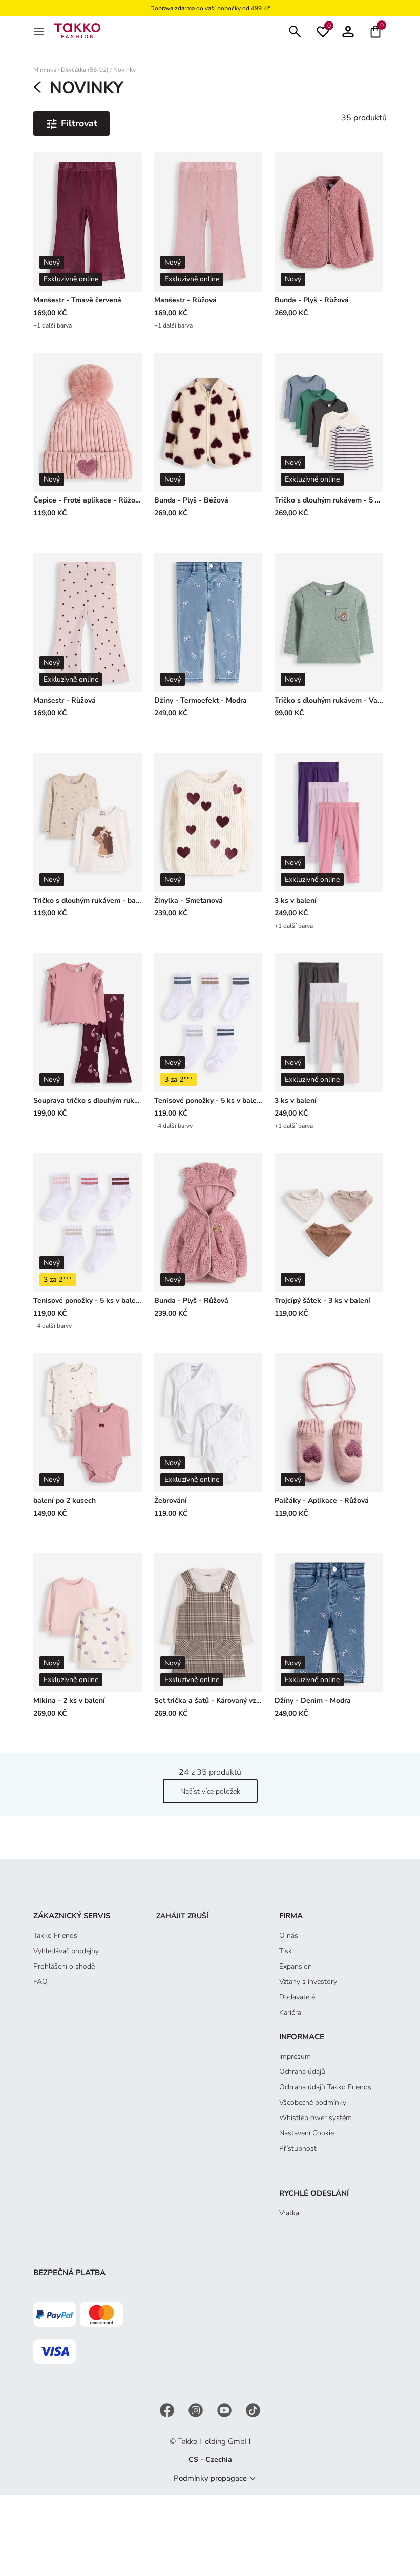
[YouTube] (225, 2410)
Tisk (286, 1951)
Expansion (296, 1966)
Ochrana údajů (302, 2072)
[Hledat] (295, 30)
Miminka (45, 70)
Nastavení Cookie (307, 2133)
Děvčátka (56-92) (85, 70)
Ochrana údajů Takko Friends (325, 2087)
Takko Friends (55, 1936)
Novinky (124, 70)
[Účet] (348, 30)
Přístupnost (298, 2148)
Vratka (289, 2213)
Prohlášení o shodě (64, 1966)
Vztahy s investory (308, 1982)
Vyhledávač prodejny (66, 1951)
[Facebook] (168, 2410)
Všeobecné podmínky (313, 2102)
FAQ (40, 1982)
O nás (289, 1936)
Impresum (295, 2056)
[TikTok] (253, 2410)
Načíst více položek (210, 1791)
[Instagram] (197, 2410)
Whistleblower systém (316, 2118)
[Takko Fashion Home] (77, 30)
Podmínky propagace (210, 2478)
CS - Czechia (210, 2460)
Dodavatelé (297, 1997)
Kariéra (290, 2012)
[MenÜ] (40, 31)
